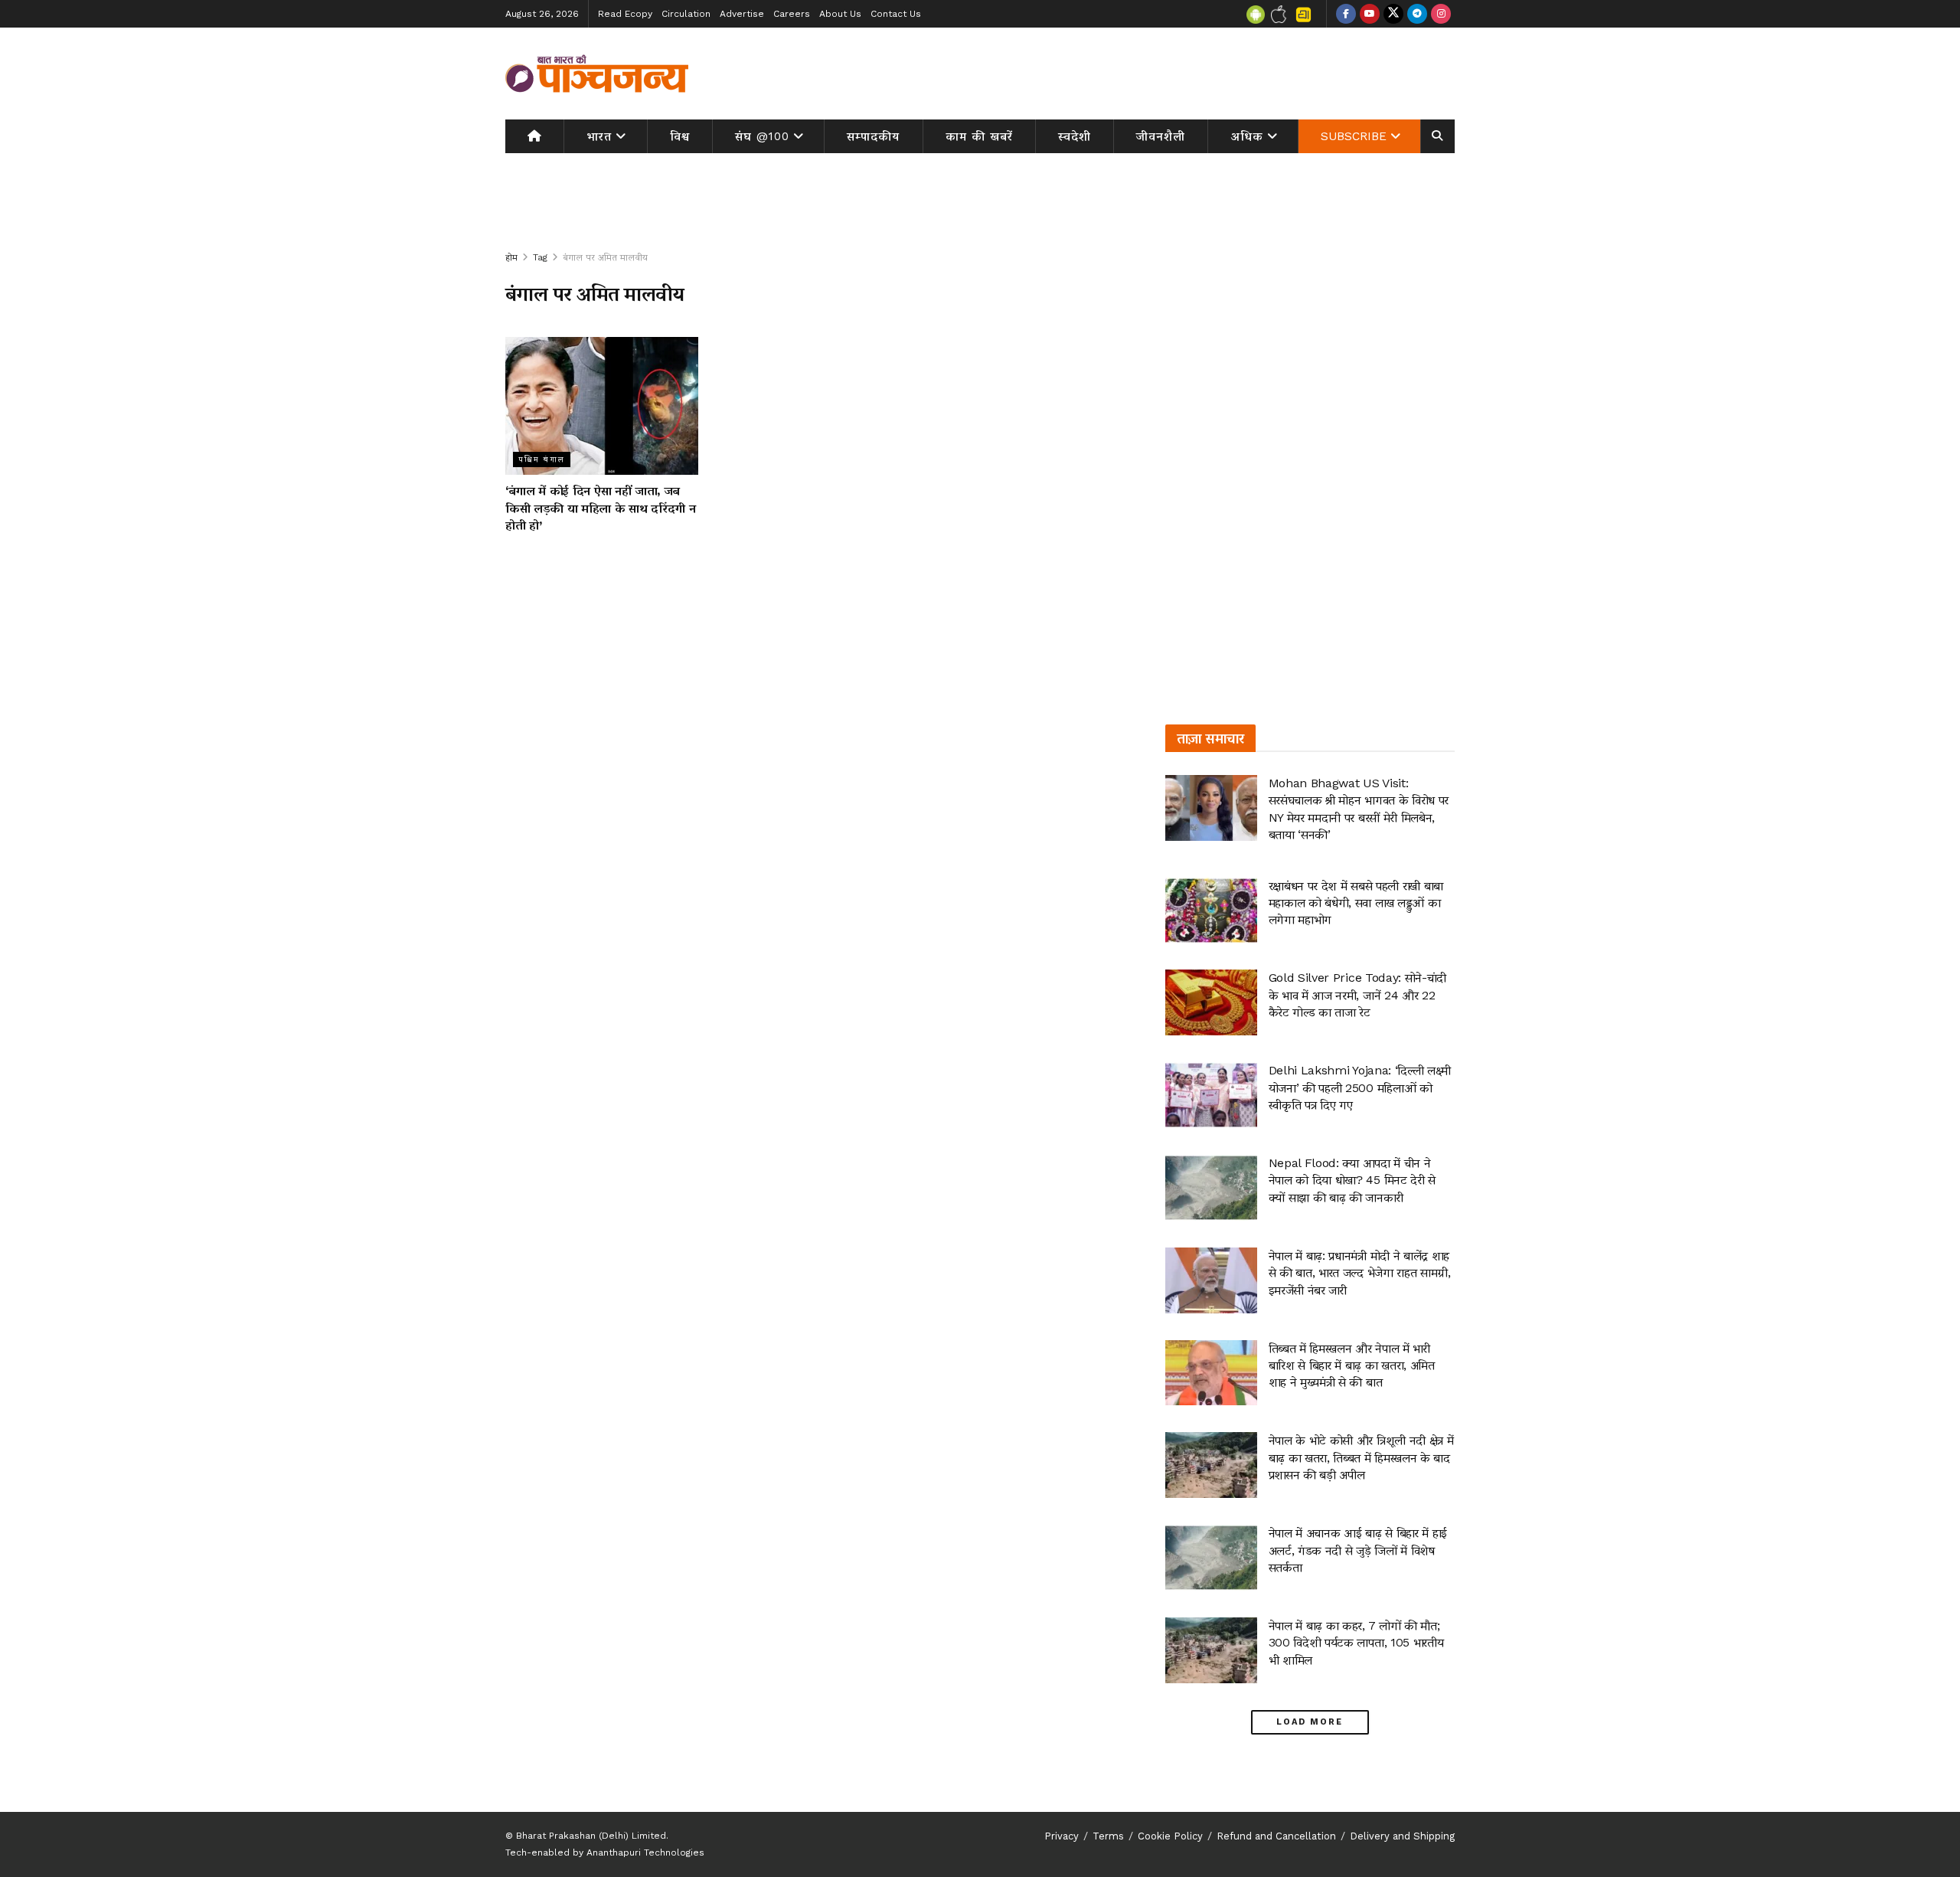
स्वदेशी (1075, 136)
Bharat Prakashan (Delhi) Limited (591, 1836)
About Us (840, 14)
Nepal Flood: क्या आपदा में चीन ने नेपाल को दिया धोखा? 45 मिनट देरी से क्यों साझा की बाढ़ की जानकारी (1352, 1180)
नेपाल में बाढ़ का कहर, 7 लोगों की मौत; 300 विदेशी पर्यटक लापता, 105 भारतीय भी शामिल (1356, 1643)
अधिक (1247, 136)
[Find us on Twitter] (1393, 14)
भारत (599, 136)
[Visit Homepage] (597, 74)
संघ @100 (762, 136)
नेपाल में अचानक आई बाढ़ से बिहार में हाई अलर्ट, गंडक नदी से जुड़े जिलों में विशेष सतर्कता (1358, 1550)
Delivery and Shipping (1402, 1836)
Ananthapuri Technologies (645, 1852)
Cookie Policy (1170, 1836)
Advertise (742, 14)
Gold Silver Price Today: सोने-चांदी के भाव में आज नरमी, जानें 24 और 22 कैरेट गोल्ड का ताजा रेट (1357, 995)
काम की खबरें (979, 136)
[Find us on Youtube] (1370, 14)
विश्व (680, 136)
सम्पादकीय (873, 136)
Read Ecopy (625, 14)
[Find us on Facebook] (1346, 14)
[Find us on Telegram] (1417, 14)
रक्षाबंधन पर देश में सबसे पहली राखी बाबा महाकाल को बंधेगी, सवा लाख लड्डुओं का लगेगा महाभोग (1356, 903)
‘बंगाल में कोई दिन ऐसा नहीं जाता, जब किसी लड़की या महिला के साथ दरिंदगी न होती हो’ (600, 508)
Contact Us (896, 14)
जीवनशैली (1161, 136)
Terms (1108, 1836)
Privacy (1062, 1836)
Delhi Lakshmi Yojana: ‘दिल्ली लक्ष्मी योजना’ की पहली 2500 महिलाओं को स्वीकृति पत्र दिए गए (1360, 1087)
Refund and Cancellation (1276, 1836)
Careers (792, 14)
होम (511, 257)
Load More (1310, 1722)
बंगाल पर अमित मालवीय (605, 257)
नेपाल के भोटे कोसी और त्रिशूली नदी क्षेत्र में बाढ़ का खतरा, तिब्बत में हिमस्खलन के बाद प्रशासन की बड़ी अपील (1361, 1457)
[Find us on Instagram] (1441, 14)
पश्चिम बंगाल (542, 459)
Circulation (686, 14)
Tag (540, 257)
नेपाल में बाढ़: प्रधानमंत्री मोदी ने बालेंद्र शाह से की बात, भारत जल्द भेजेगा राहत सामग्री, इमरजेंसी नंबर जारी (1360, 1273)
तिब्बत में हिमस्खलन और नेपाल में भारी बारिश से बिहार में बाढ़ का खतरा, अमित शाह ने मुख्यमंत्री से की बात (1352, 1365)
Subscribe (1354, 136)
